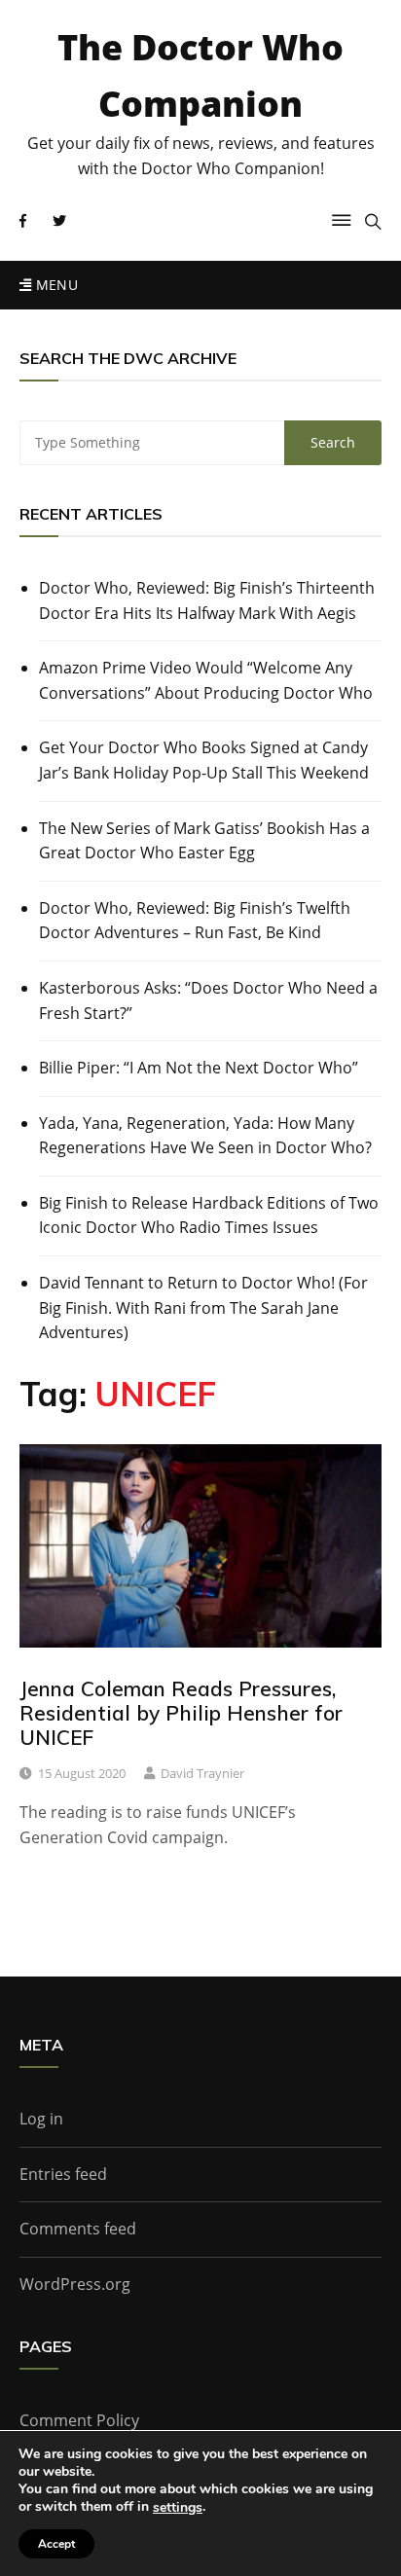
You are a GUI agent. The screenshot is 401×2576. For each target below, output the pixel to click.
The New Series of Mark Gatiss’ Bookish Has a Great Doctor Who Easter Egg (204, 841)
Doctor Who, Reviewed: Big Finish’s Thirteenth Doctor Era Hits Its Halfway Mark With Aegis (207, 600)
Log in (41, 2119)
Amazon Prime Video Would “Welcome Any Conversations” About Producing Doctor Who (206, 680)
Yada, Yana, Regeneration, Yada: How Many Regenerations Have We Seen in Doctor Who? (205, 1136)
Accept (56, 2544)
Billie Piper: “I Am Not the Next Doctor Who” (199, 1068)
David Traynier (202, 1773)
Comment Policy (79, 2420)
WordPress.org (75, 2284)
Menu (55, 285)
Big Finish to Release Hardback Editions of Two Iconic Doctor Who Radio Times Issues (209, 1215)
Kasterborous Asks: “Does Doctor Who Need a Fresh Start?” (208, 1000)
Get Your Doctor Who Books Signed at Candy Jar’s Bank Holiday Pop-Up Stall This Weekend (204, 760)
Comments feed (78, 2229)
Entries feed (63, 2174)
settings (178, 2508)
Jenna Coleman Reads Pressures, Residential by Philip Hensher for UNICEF (181, 1713)
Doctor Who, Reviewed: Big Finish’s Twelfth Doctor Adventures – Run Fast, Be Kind (195, 921)
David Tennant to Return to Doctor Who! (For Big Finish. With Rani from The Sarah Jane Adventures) (203, 1307)
